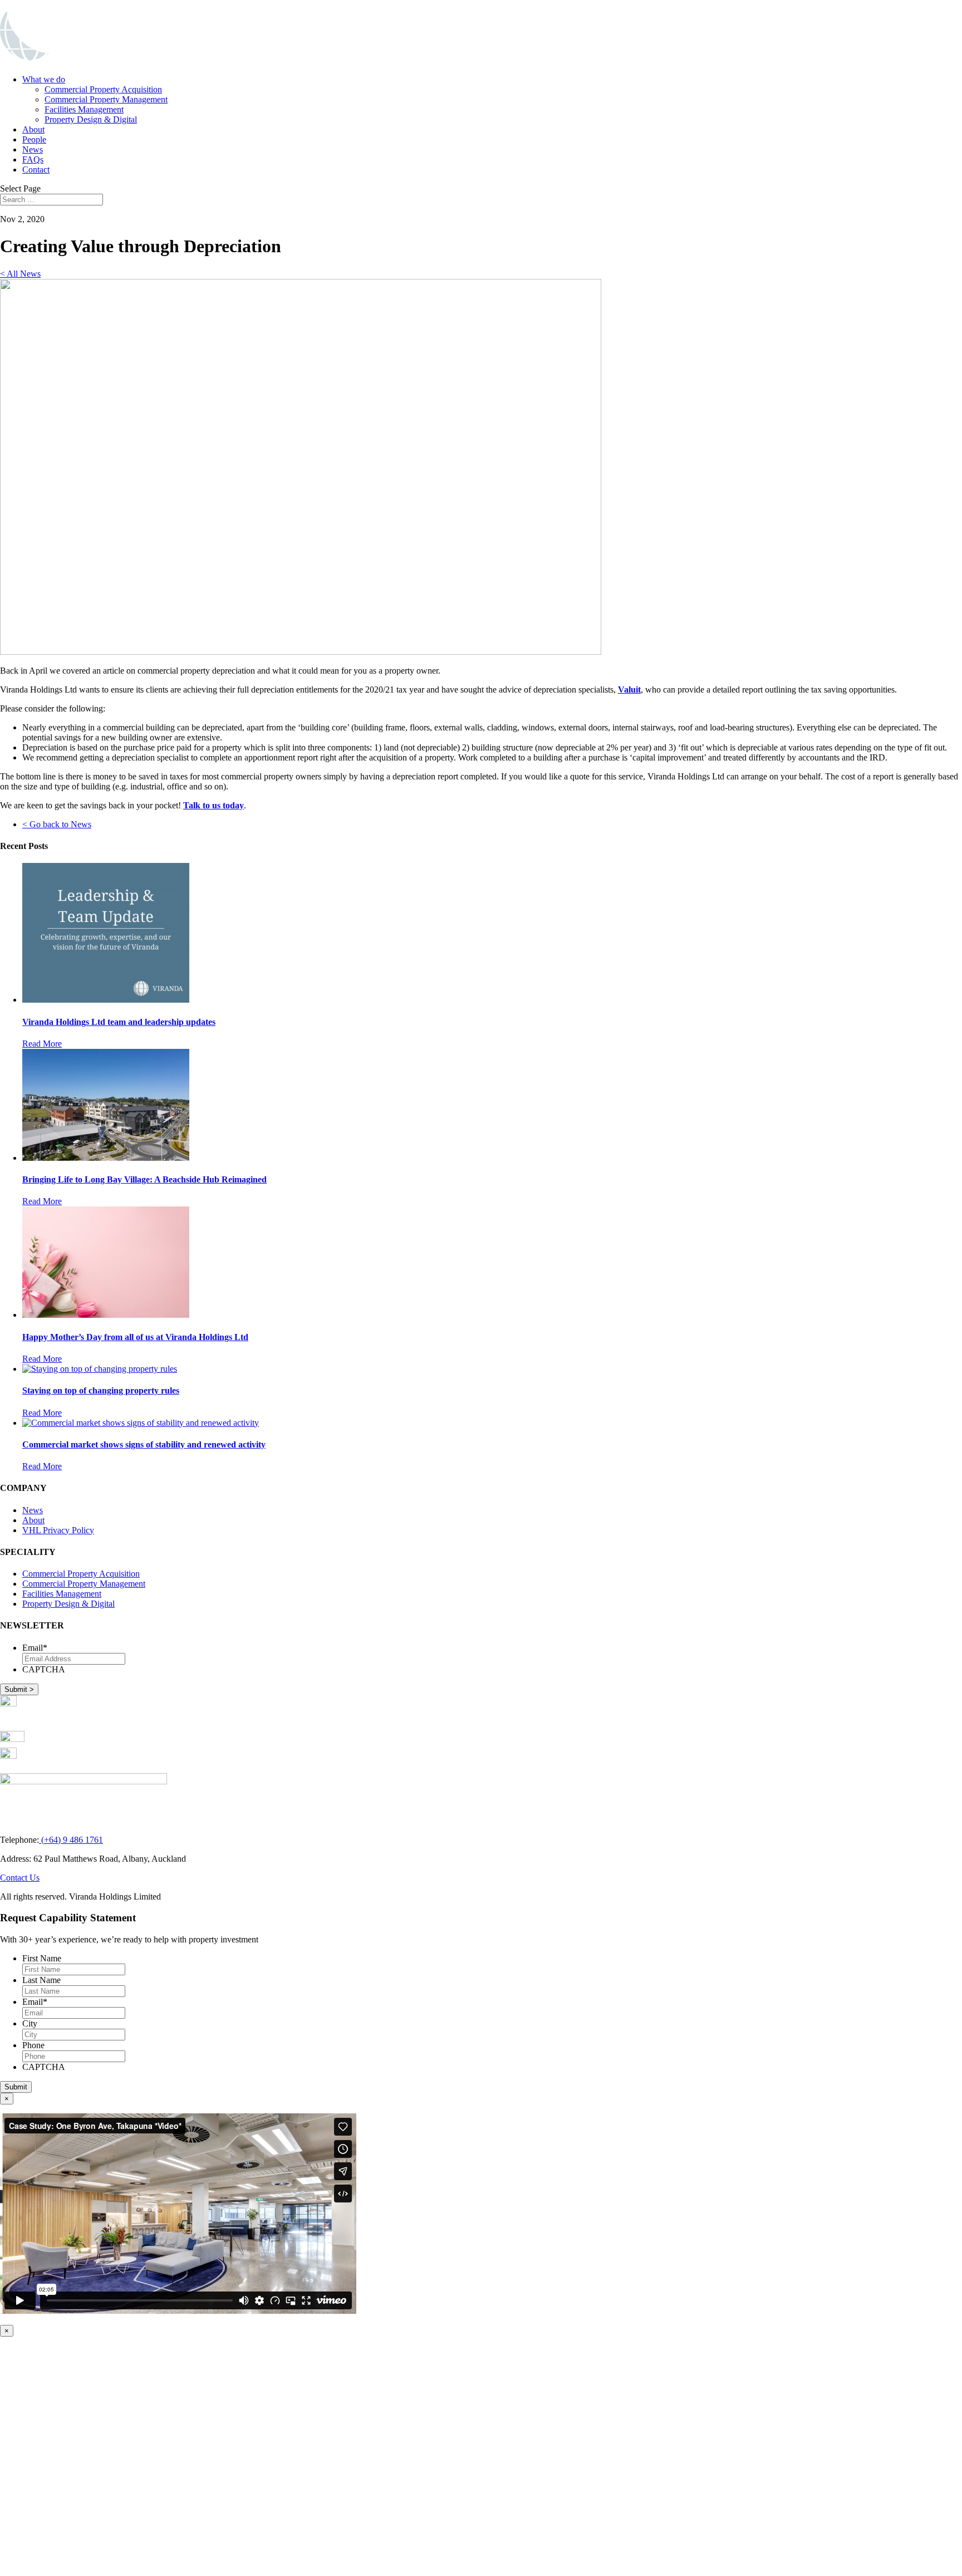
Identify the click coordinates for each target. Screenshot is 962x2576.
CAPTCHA (44, 1669)
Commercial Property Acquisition (103, 89)
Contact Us (20, 1878)
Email (35, 1648)
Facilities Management (84, 109)
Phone (33, 2045)
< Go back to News (57, 824)
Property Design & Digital (91, 119)
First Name (42, 1958)
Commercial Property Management (106, 99)
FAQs (33, 160)
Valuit (629, 690)
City (30, 2023)
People (34, 139)
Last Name (41, 1980)
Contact (36, 170)
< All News (20, 274)
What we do (44, 79)
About (33, 129)
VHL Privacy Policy (58, 1530)
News (33, 149)
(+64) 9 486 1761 (71, 1840)
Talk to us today (213, 805)
